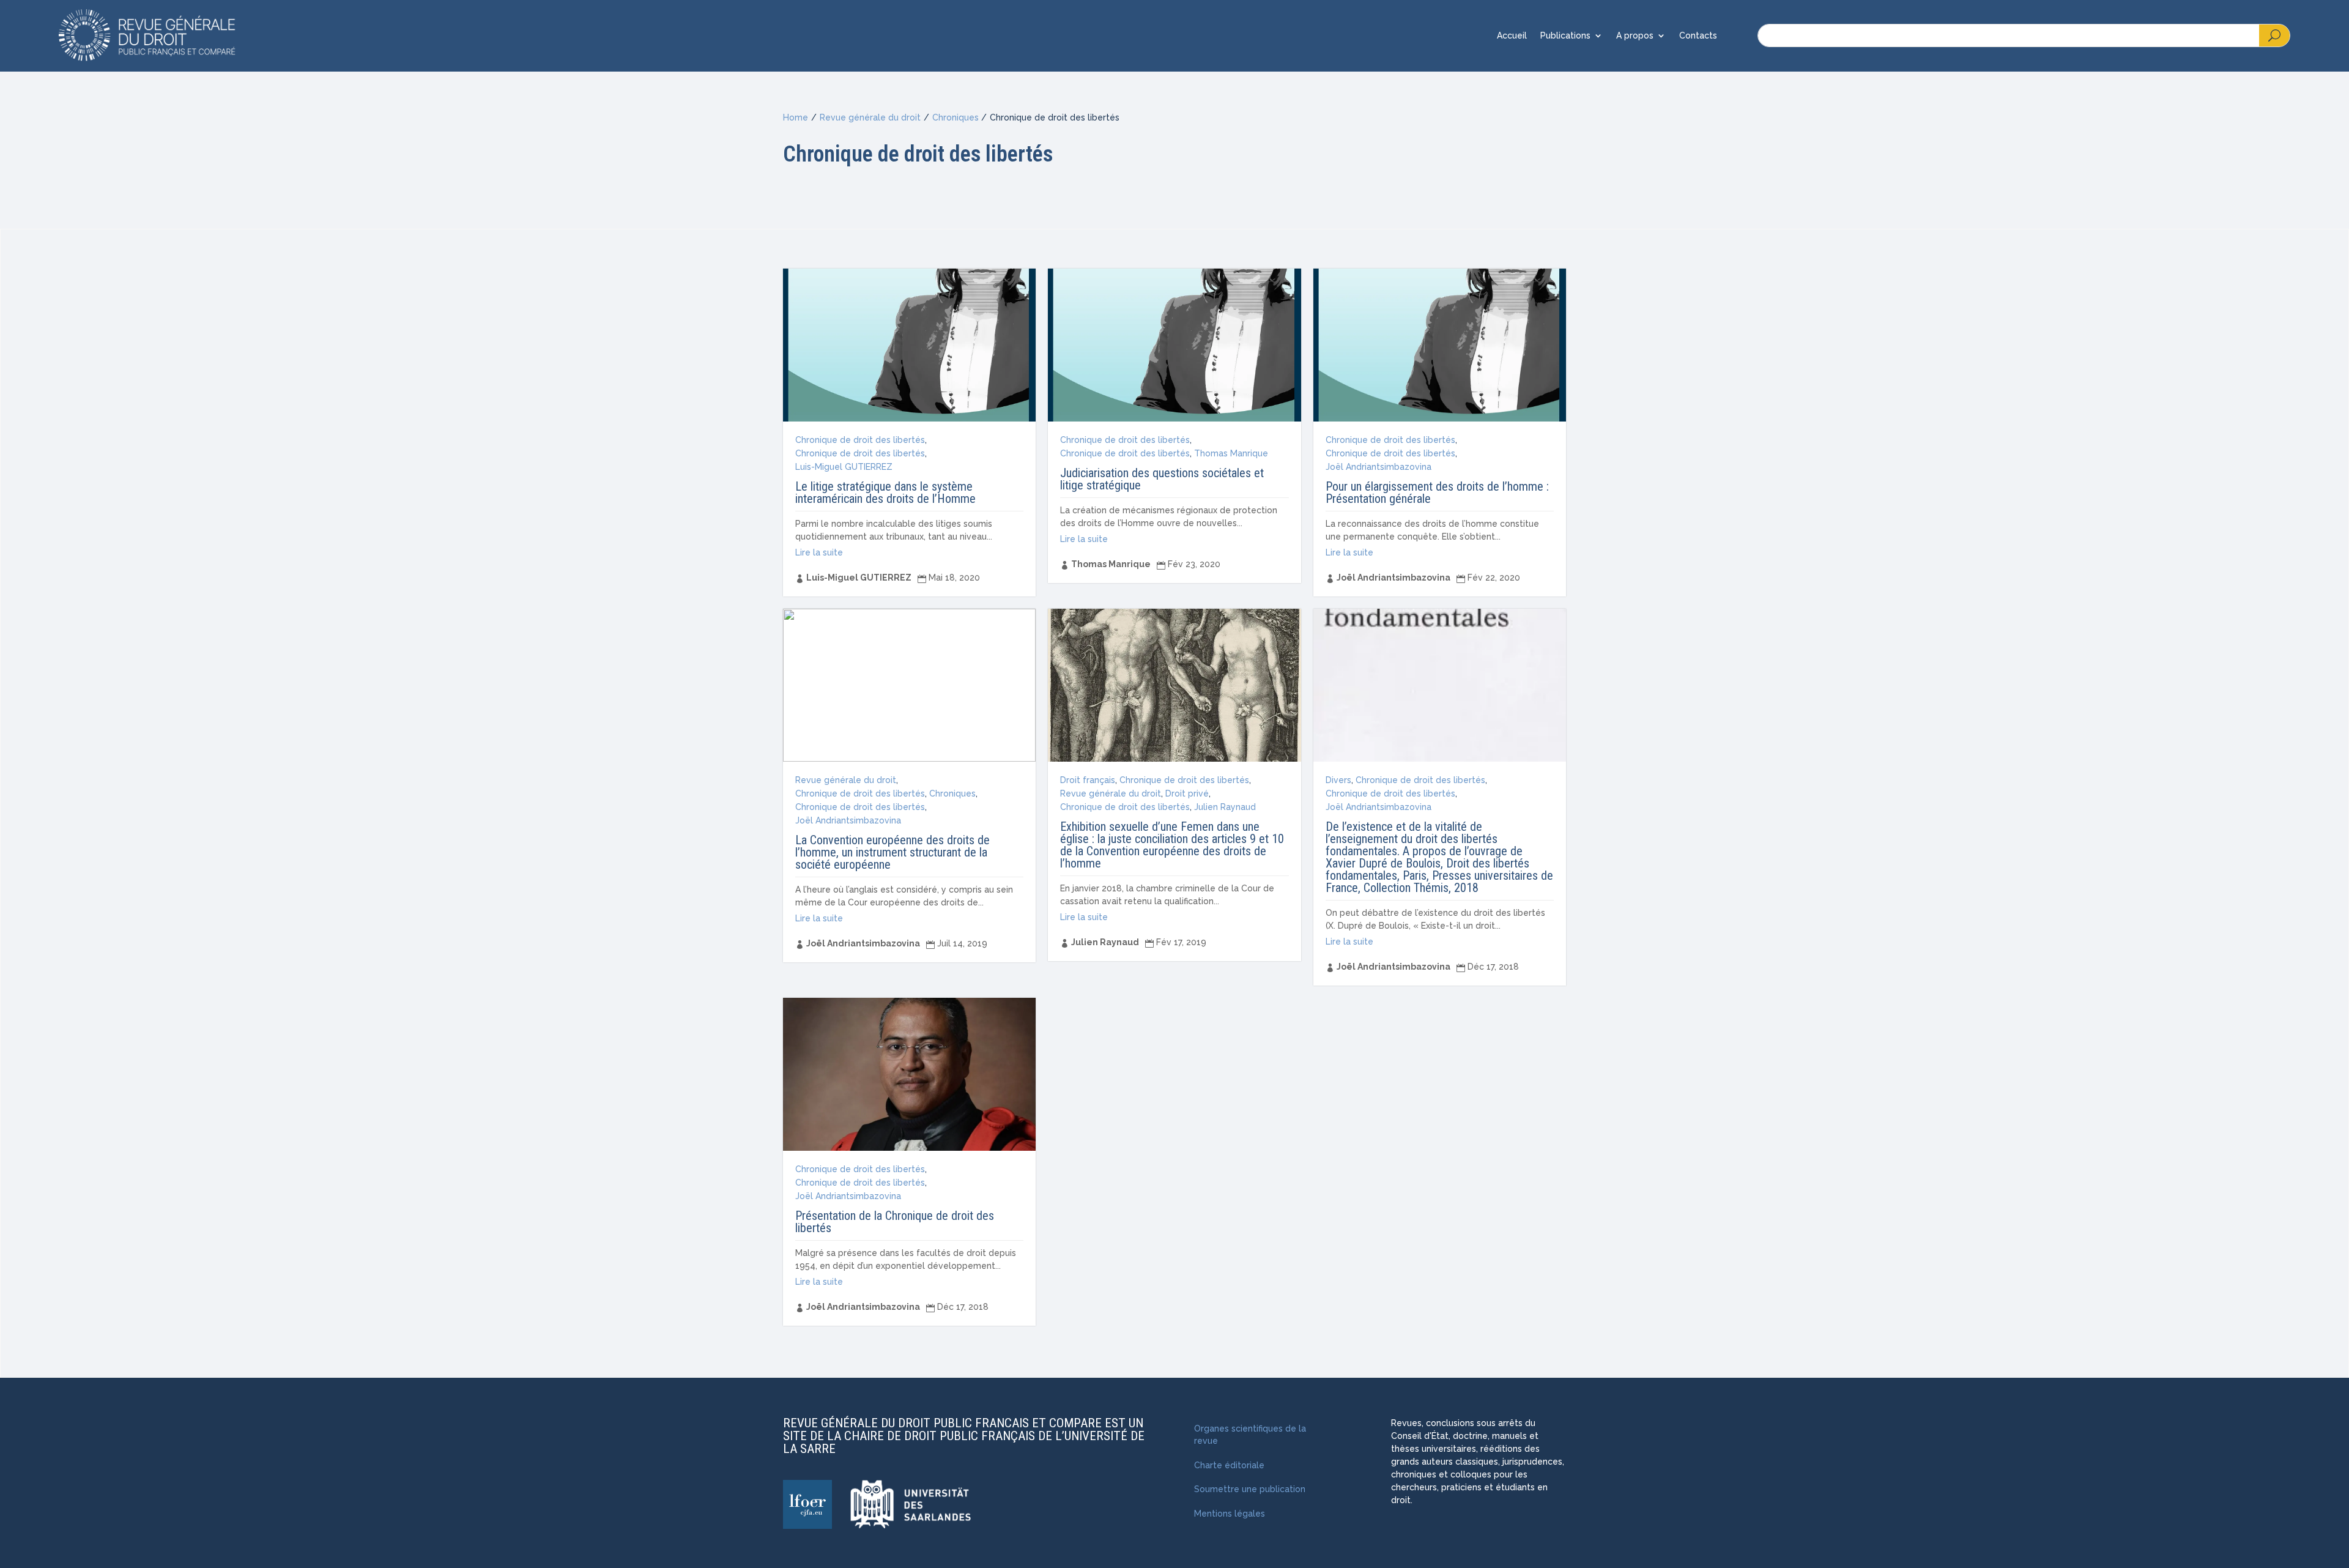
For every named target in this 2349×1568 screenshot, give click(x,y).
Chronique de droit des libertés (860, 440)
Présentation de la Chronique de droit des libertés (895, 1222)
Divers (1338, 780)
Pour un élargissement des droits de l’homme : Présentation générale (1437, 492)
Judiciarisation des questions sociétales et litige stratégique (1162, 479)
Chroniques (956, 117)
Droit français (1088, 780)
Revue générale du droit (870, 117)
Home (796, 117)
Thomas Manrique (1231, 453)
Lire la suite (819, 552)
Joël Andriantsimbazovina (1379, 467)
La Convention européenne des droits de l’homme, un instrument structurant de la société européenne (892, 852)
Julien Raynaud (1225, 807)
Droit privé (1187, 793)
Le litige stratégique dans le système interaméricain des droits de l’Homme (885, 492)
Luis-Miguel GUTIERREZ (844, 467)
